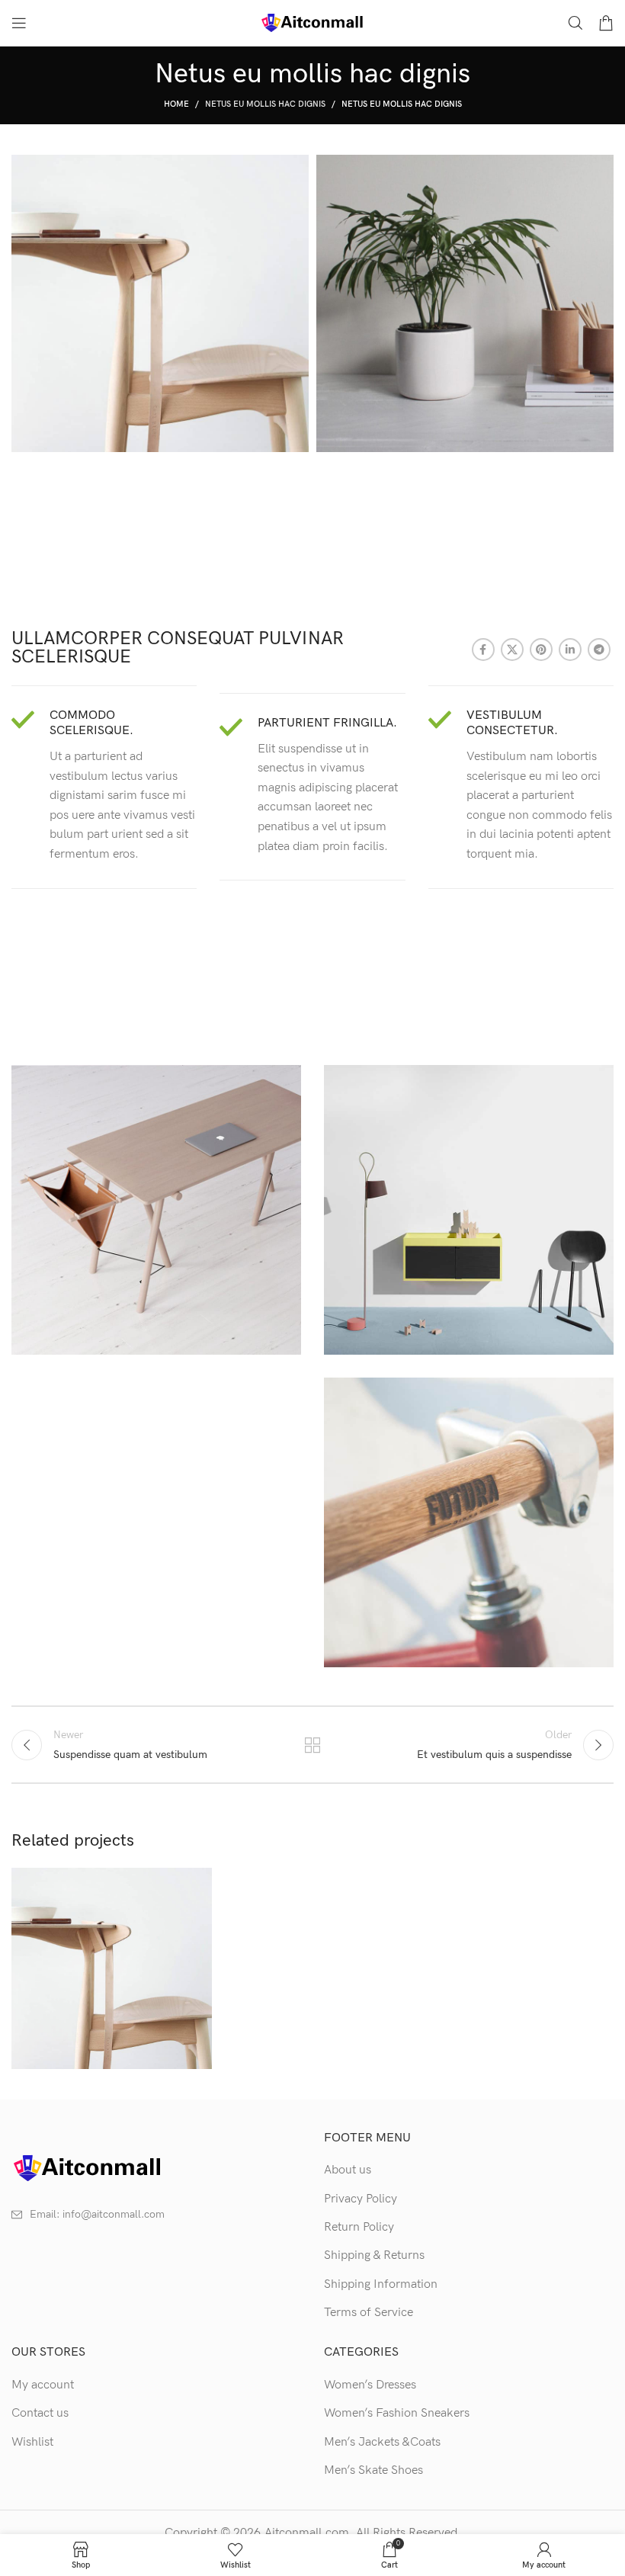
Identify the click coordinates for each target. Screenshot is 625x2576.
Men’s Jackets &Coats (382, 2442)
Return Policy (359, 2227)
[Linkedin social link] (570, 650)
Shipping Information (381, 2284)
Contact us (40, 2413)
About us (348, 2170)
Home (176, 104)
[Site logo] (312, 22)
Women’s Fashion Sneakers (397, 2413)
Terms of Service (369, 2313)
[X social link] (512, 650)
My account (43, 2385)
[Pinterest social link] (541, 650)
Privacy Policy (361, 2199)
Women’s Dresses (370, 2385)
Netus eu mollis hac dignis (265, 104)
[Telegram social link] (599, 650)
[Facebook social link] (483, 650)
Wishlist (32, 2442)
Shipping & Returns (374, 2255)
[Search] (575, 23)
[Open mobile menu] (19, 23)
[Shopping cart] (606, 23)
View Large (199, 1881)
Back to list (312, 1745)
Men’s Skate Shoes (373, 2470)
